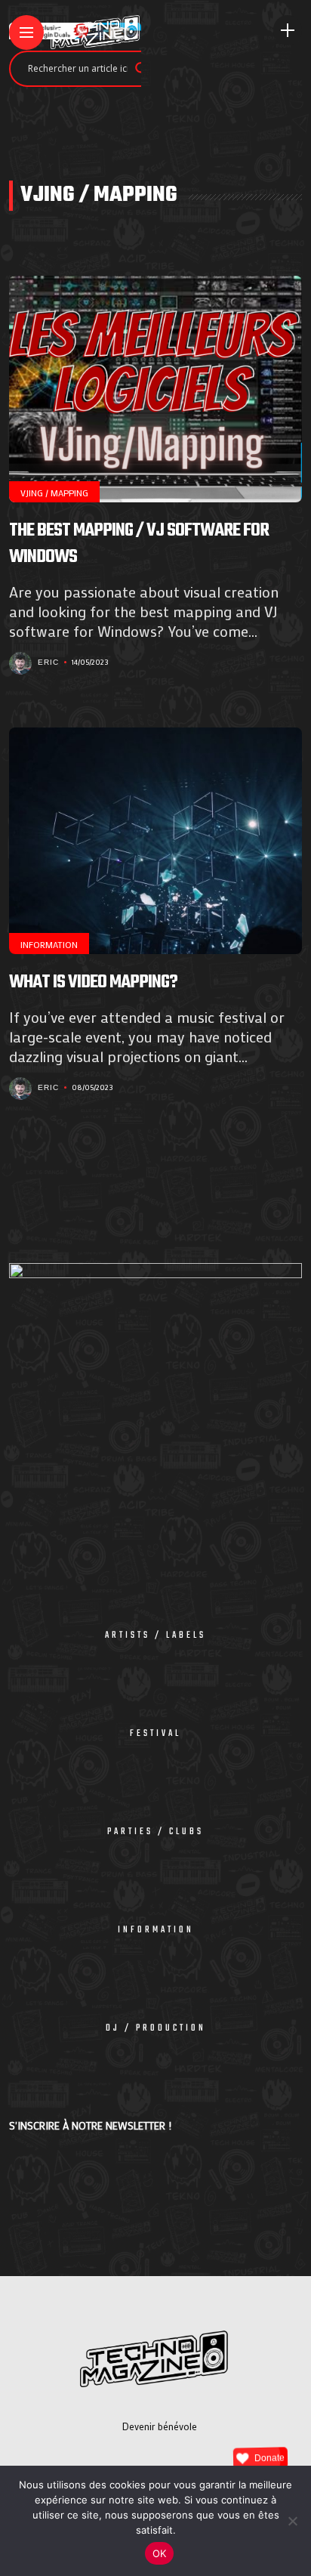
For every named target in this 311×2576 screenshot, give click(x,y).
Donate (269, 2458)
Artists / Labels (155, 1635)
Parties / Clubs (155, 1832)
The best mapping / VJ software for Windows (139, 544)
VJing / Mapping (54, 493)
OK (160, 2553)
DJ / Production (156, 2028)
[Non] (292, 2521)
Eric (48, 662)
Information (49, 944)
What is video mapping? (93, 982)
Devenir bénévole (160, 2426)
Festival (155, 1734)
